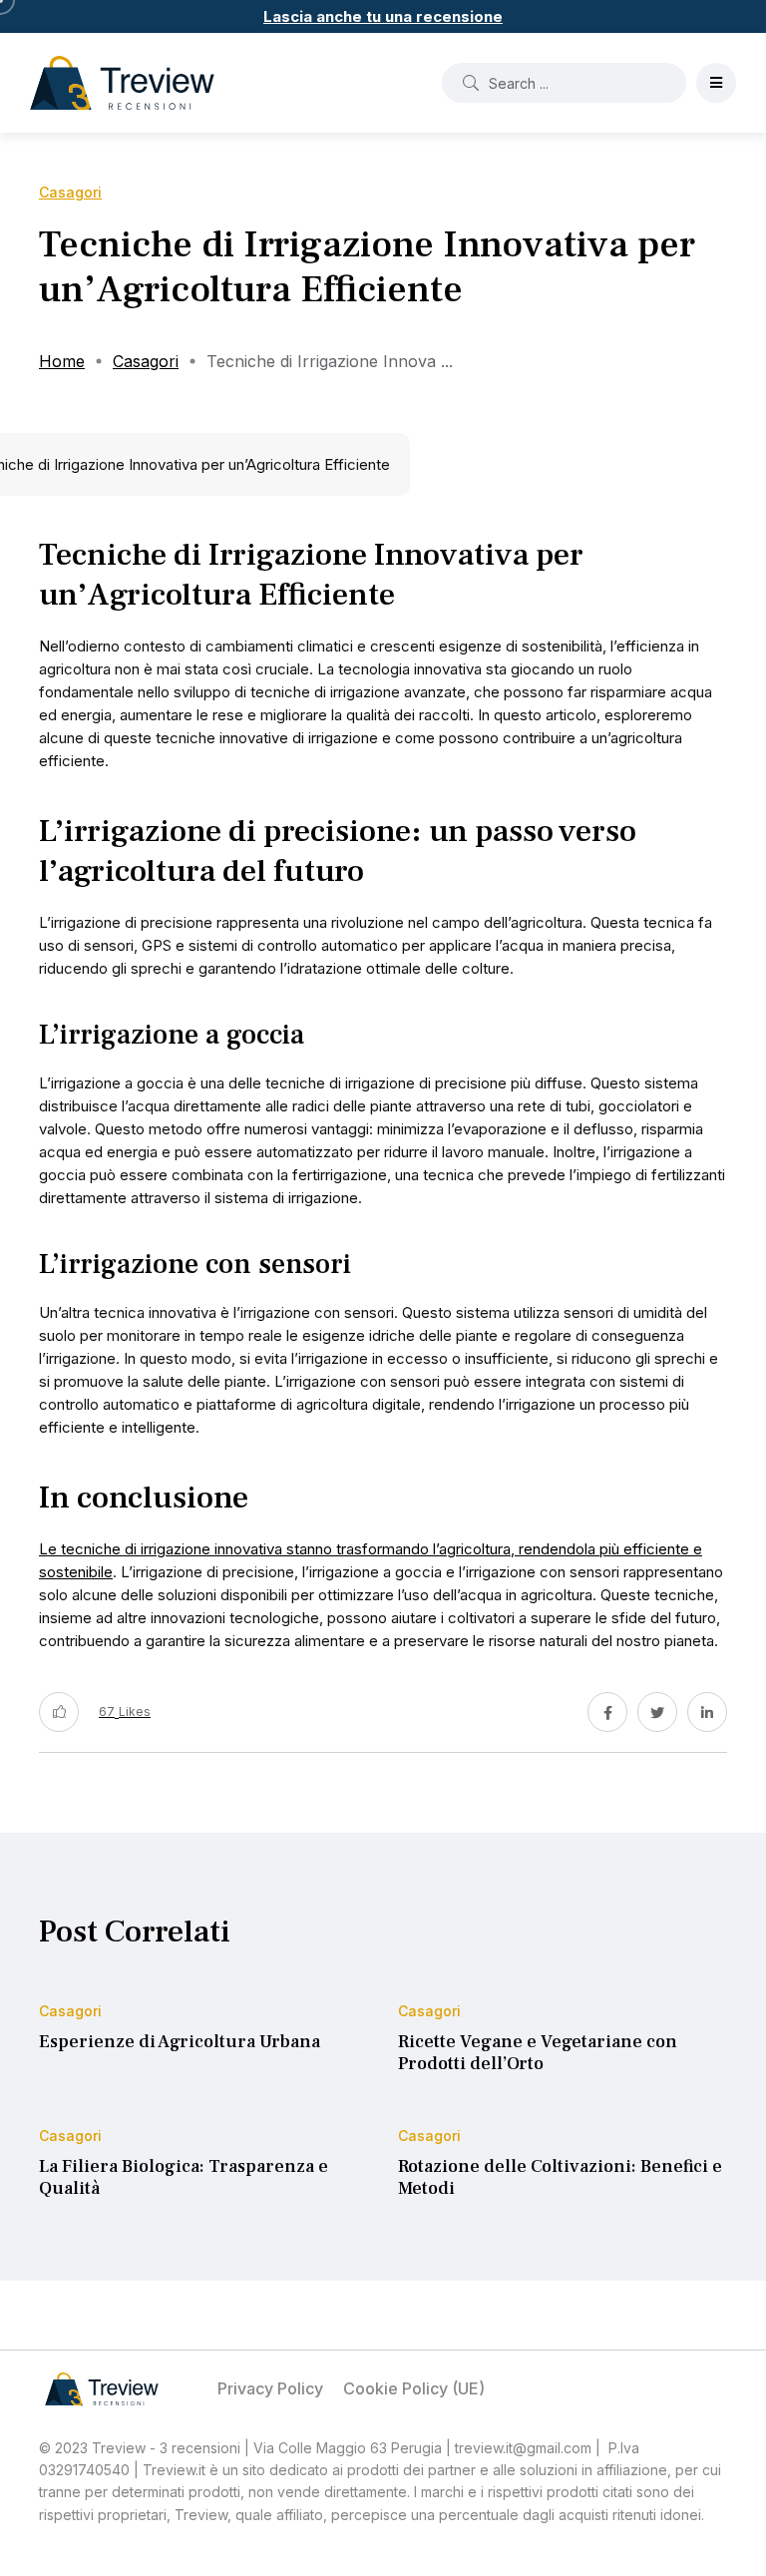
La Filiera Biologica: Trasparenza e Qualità (184, 2177)
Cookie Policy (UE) (414, 2388)
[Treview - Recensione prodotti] (122, 83)
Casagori (146, 361)
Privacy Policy (270, 2388)
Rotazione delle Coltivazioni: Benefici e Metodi (560, 2177)
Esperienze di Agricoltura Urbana (180, 2042)
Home (62, 361)
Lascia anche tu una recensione (383, 16)
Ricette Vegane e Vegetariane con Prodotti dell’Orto (538, 2053)
